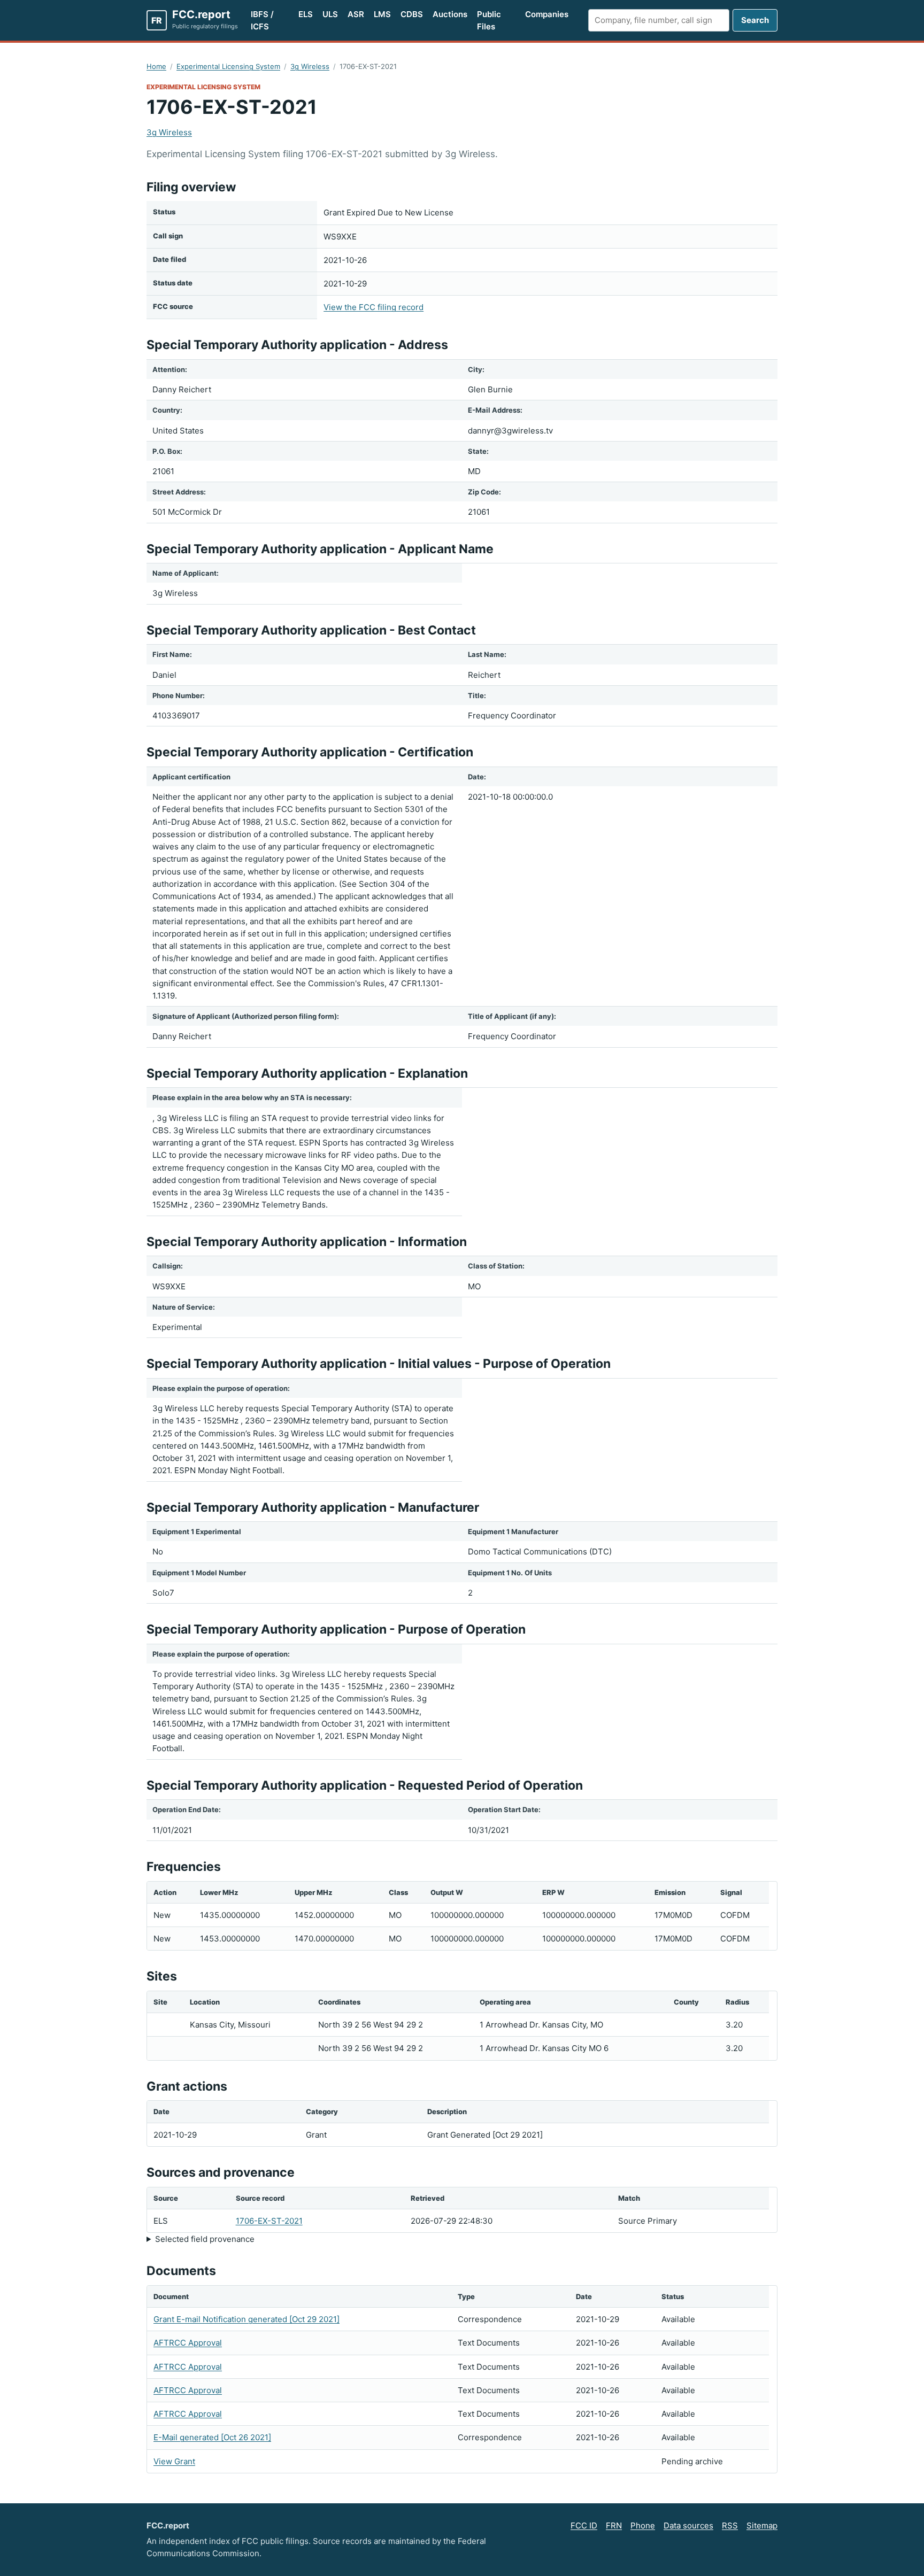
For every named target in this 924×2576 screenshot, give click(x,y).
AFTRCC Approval (188, 2343)
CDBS (412, 14)
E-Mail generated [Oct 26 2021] (212, 2437)
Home (156, 66)
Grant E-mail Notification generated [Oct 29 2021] (247, 2319)
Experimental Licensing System (228, 66)
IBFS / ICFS (262, 20)
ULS (330, 14)
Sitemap (762, 2525)
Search (755, 20)
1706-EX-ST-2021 (269, 2221)
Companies (547, 14)
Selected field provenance (205, 2239)
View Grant (174, 2461)
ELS (306, 14)
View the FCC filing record (374, 307)
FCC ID (584, 2525)
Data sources (688, 2525)
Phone (643, 2525)
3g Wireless (310, 66)
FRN (614, 2525)
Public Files (489, 20)
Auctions (450, 14)
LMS (382, 14)
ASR (356, 14)
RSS (730, 2525)
